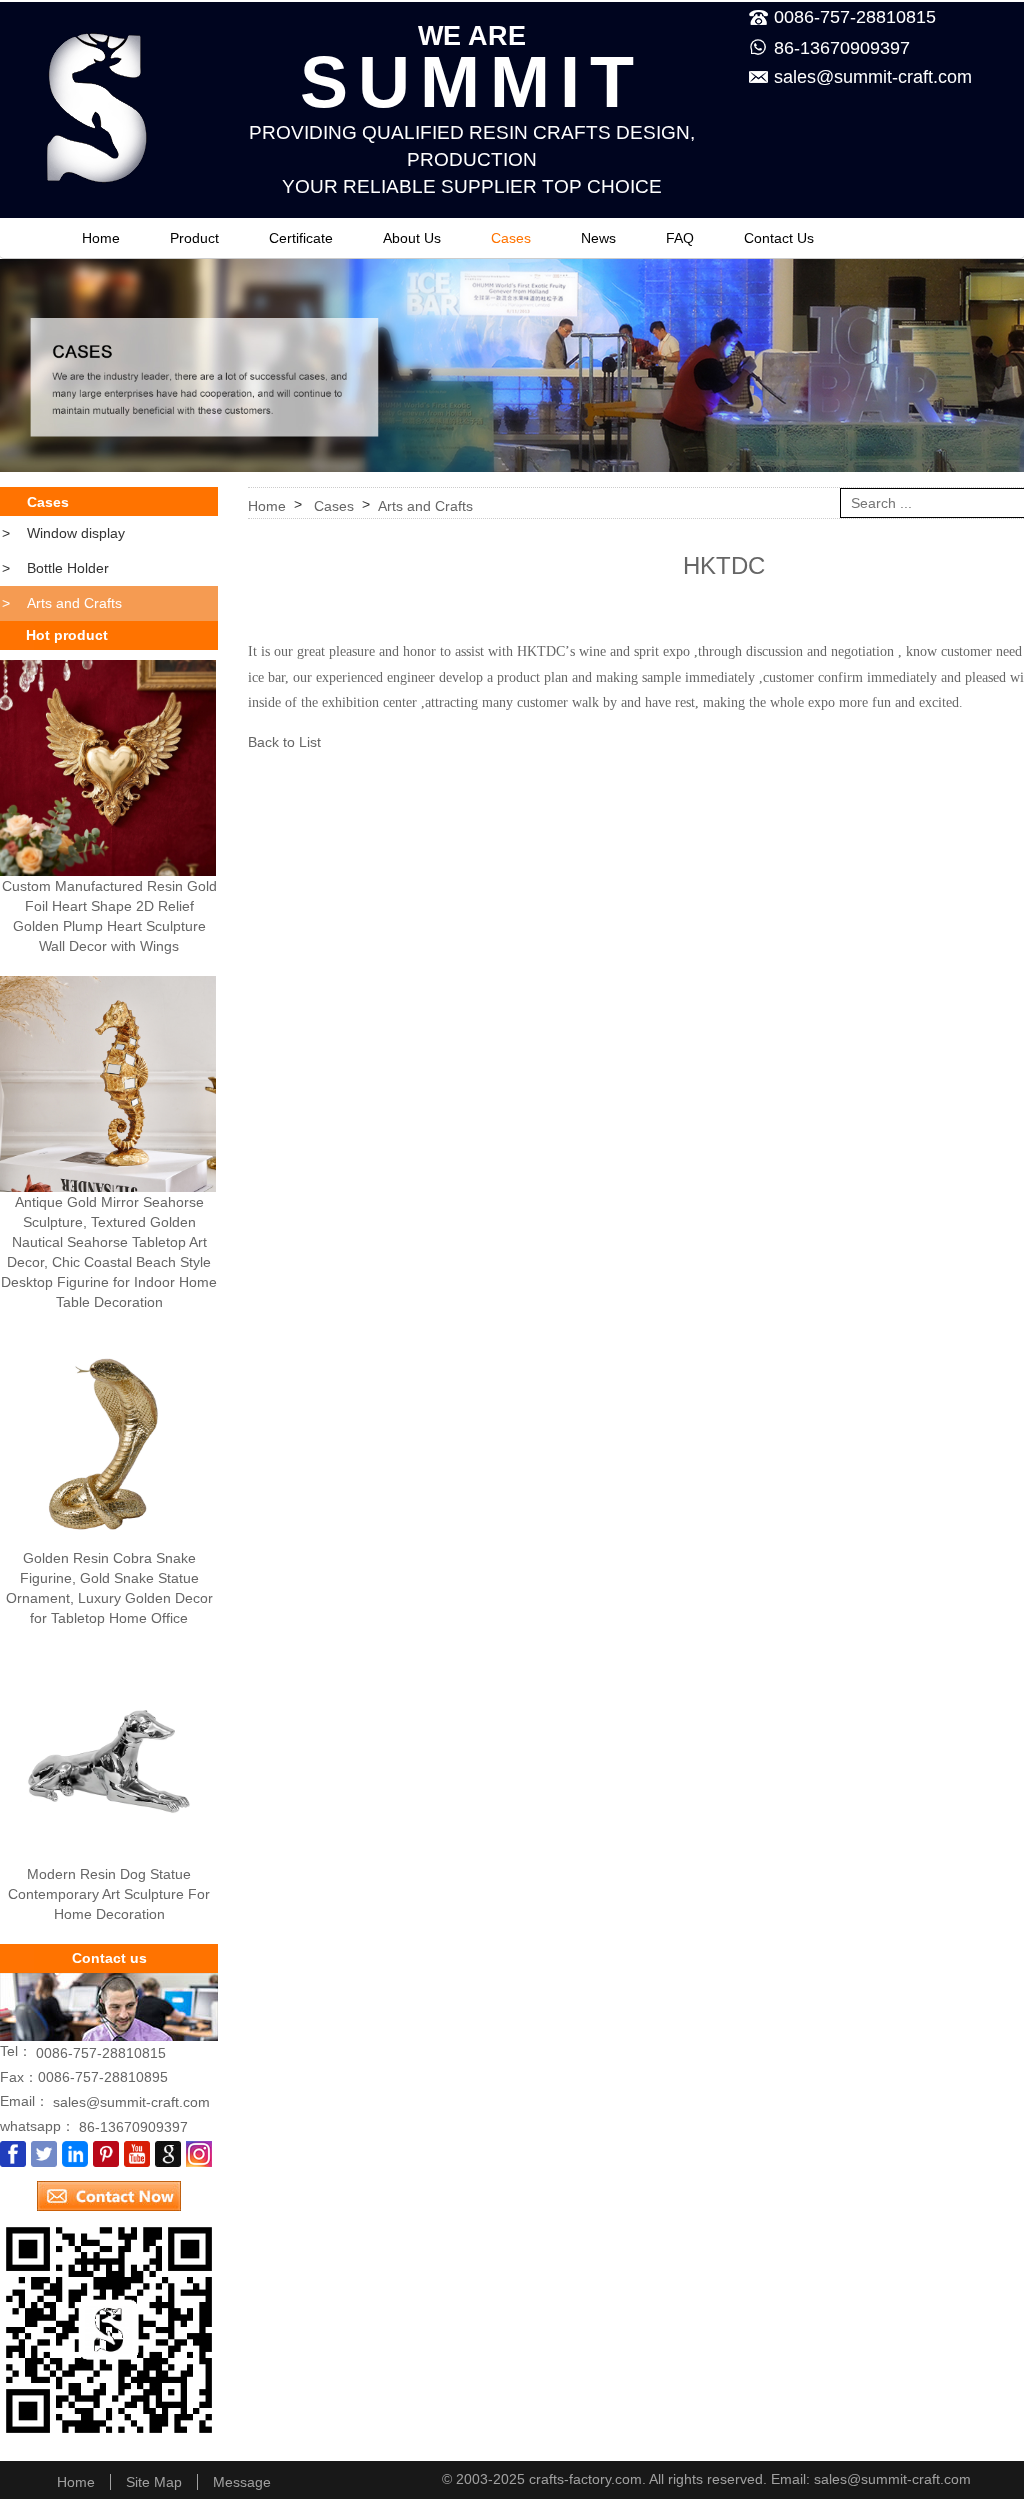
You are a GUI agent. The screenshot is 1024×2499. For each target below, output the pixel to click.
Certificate (301, 238)
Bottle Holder (55, 568)
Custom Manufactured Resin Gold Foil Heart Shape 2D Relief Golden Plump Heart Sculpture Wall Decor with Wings (109, 916)
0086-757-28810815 (101, 2053)
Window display (63, 533)
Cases (511, 238)
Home (101, 238)
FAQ (680, 238)
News (598, 238)
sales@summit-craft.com (873, 77)
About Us (412, 238)
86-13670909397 (842, 48)
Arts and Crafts (62, 603)
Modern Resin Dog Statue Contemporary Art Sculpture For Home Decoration (109, 1894)
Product (194, 238)
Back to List (284, 742)
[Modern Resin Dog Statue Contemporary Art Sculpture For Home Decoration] (108, 1756)
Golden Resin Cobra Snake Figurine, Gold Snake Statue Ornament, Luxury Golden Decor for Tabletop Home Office (109, 1588)
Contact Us (779, 238)
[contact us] (109, 2189)
